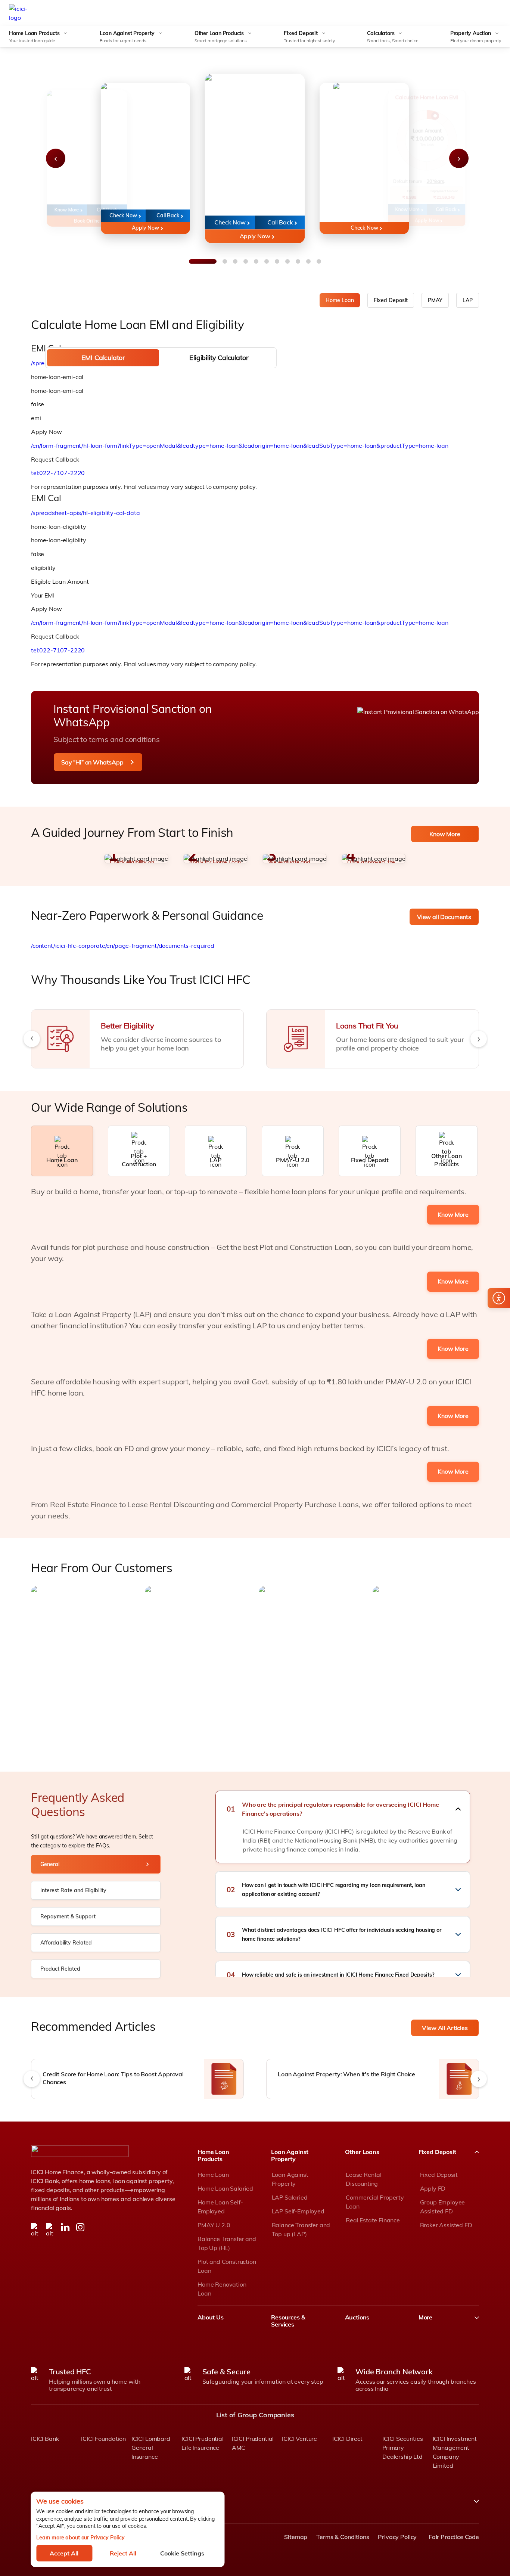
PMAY (435, 300)
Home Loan (340, 300)
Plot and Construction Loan (227, 2266)
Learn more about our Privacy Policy (80, 2538)
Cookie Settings (182, 2553)
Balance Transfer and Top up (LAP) (301, 2229)
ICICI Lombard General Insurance (151, 2448)
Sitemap (296, 2537)
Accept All (64, 2553)
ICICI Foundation (103, 2439)
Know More (445, 834)
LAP (468, 300)
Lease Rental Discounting (364, 2179)
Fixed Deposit (391, 300)
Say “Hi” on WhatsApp (92, 762)
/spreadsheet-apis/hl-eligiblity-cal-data (85, 513)
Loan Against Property (290, 2179)
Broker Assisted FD (446, 2225)
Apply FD (433, 2188)
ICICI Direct (347, 2439)
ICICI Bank (45, 2439)
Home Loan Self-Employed (220, 2207)
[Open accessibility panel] (499, 1298)
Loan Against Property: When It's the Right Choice (346, 2074)
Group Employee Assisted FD (443, 2207)
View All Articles (445, 2028)
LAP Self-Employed (298, 2211)
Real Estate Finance (373, 2220)
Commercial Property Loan (375, 2202)
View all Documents (444, 917)
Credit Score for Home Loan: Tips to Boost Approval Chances (113, 2078)
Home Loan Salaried (225, 2188)
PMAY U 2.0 (214, 2225)
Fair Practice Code (452, 2537)
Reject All (123, 2553)
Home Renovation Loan (222, 2289)
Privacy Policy (397, 2537)
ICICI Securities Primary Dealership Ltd (402, 2448)
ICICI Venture (299, 2439)
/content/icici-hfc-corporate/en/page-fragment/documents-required (123, 946)
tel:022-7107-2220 (58, 473)
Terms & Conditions (343, 2537)
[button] (343, 1809)
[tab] (103, 358)
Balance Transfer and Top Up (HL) (227, 2243)
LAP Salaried (290, 2197)
